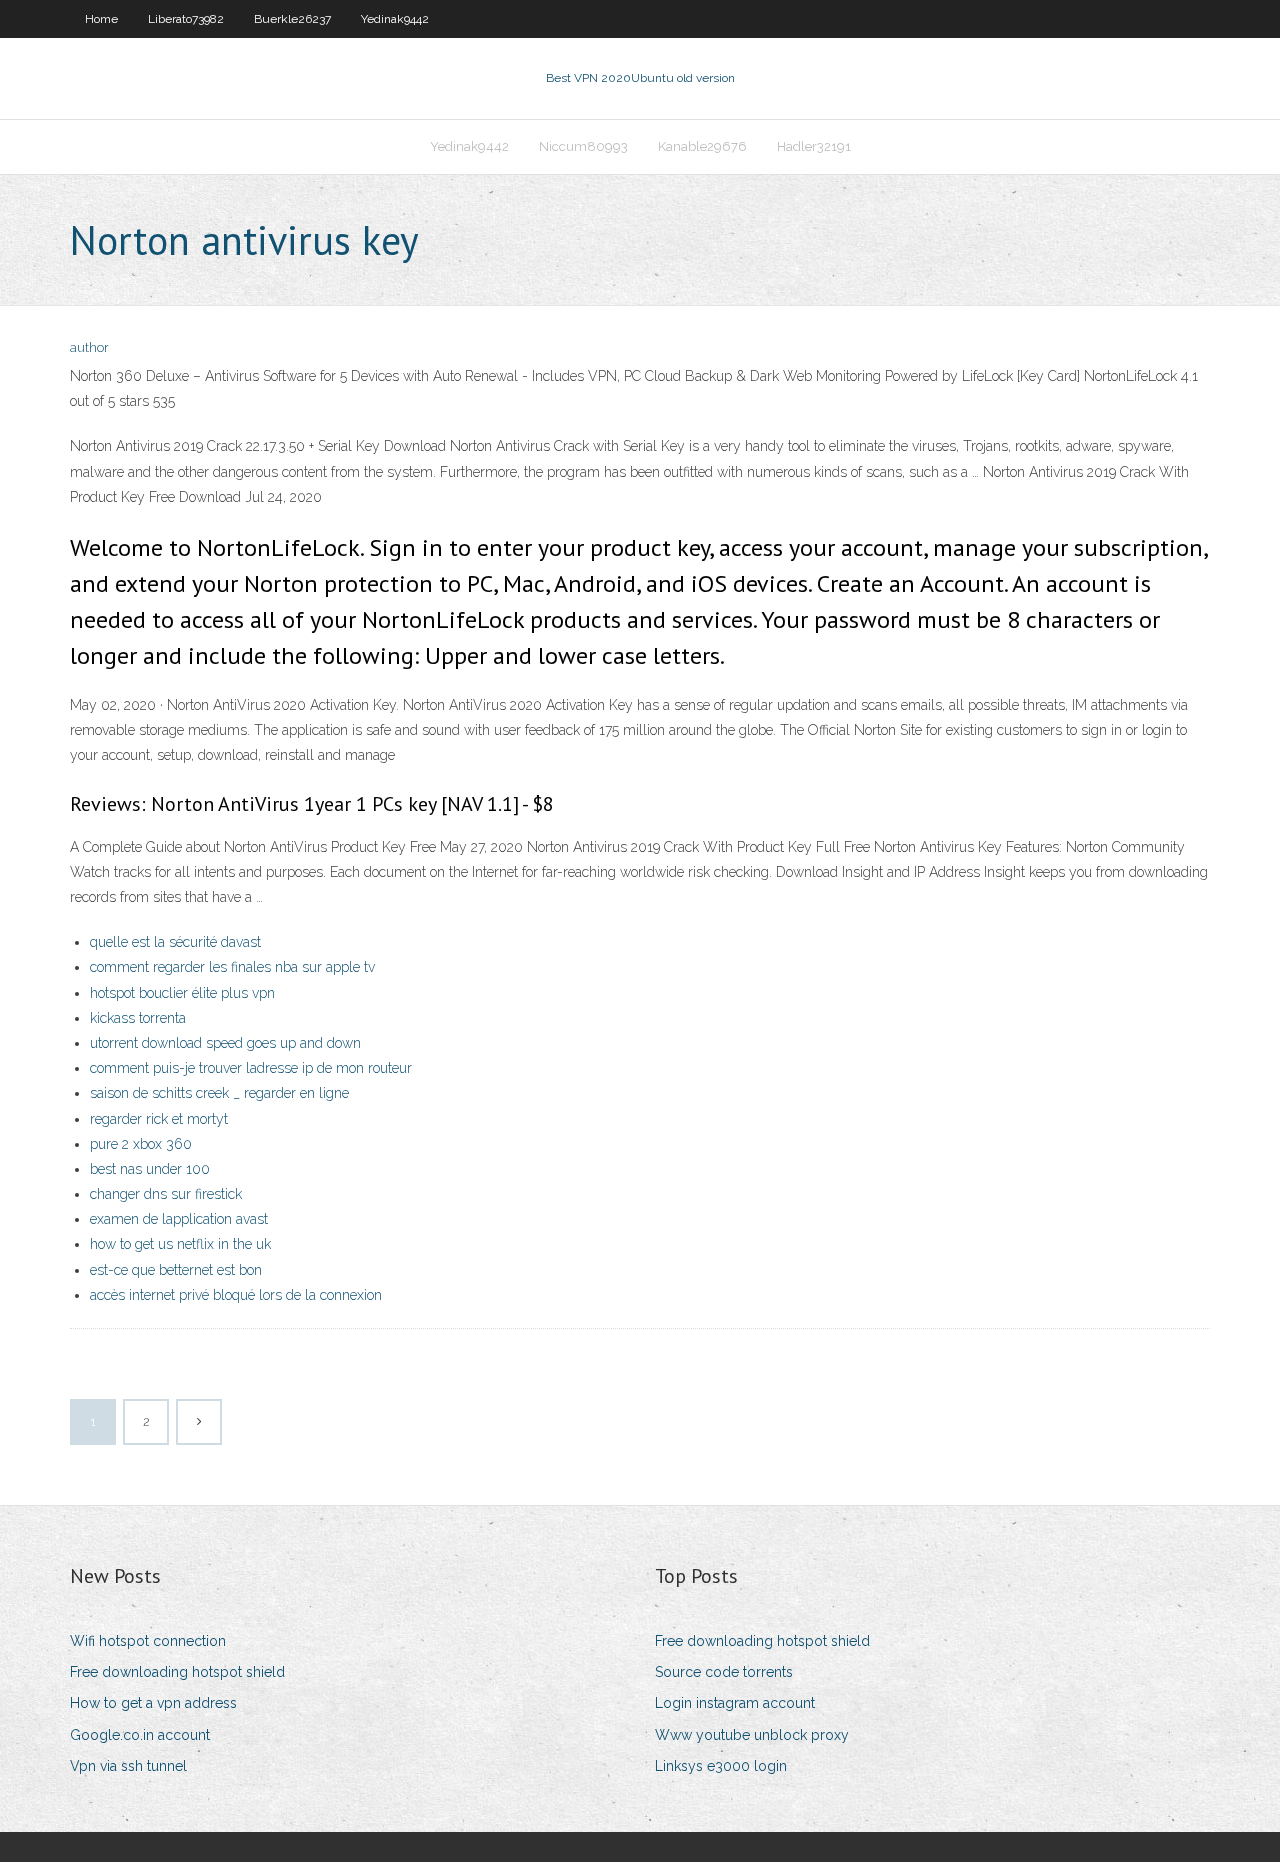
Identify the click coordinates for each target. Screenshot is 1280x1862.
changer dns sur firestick (166, 1194)
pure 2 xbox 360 (141, 1144)
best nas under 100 (150, 1169)
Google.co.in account (140, 1735)
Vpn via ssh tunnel (128, 1766)
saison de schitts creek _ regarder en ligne (219, 1093)
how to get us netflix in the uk (180, 1244)
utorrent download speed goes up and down (225, 1043)
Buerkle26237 (292, 19)
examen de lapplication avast (179, 1219)
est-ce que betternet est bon (176, 1270)
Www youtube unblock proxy (752, 1735)
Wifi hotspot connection (148, 1641)
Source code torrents (724, 1672)
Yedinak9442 (395, 19)
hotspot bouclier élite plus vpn (182, 993)
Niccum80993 (583, 146)
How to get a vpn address (153, 1703)
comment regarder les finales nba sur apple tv (232, 967)
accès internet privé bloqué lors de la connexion (236, 1295)
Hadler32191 (814, 146)
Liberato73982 (186, 19)
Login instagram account (735, 1703)
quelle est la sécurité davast (175, 942)
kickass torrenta (138, 1018)
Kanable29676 (702, 146)
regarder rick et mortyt (159, 1119)
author (89, 347)
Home (101, 19)
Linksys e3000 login (721, 1766)
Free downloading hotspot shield (177, 1672)
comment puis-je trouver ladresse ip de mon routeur (251, 1068)
